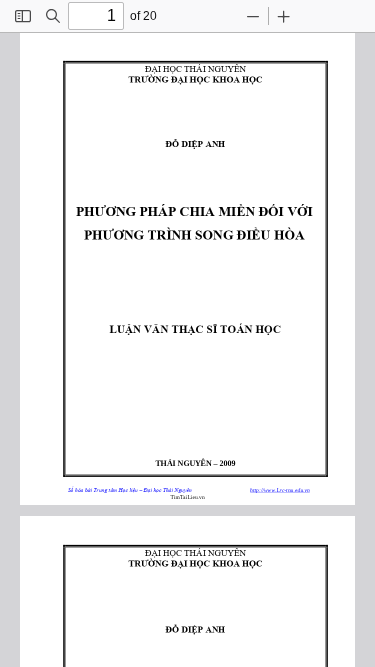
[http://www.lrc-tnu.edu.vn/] (281, 488)
